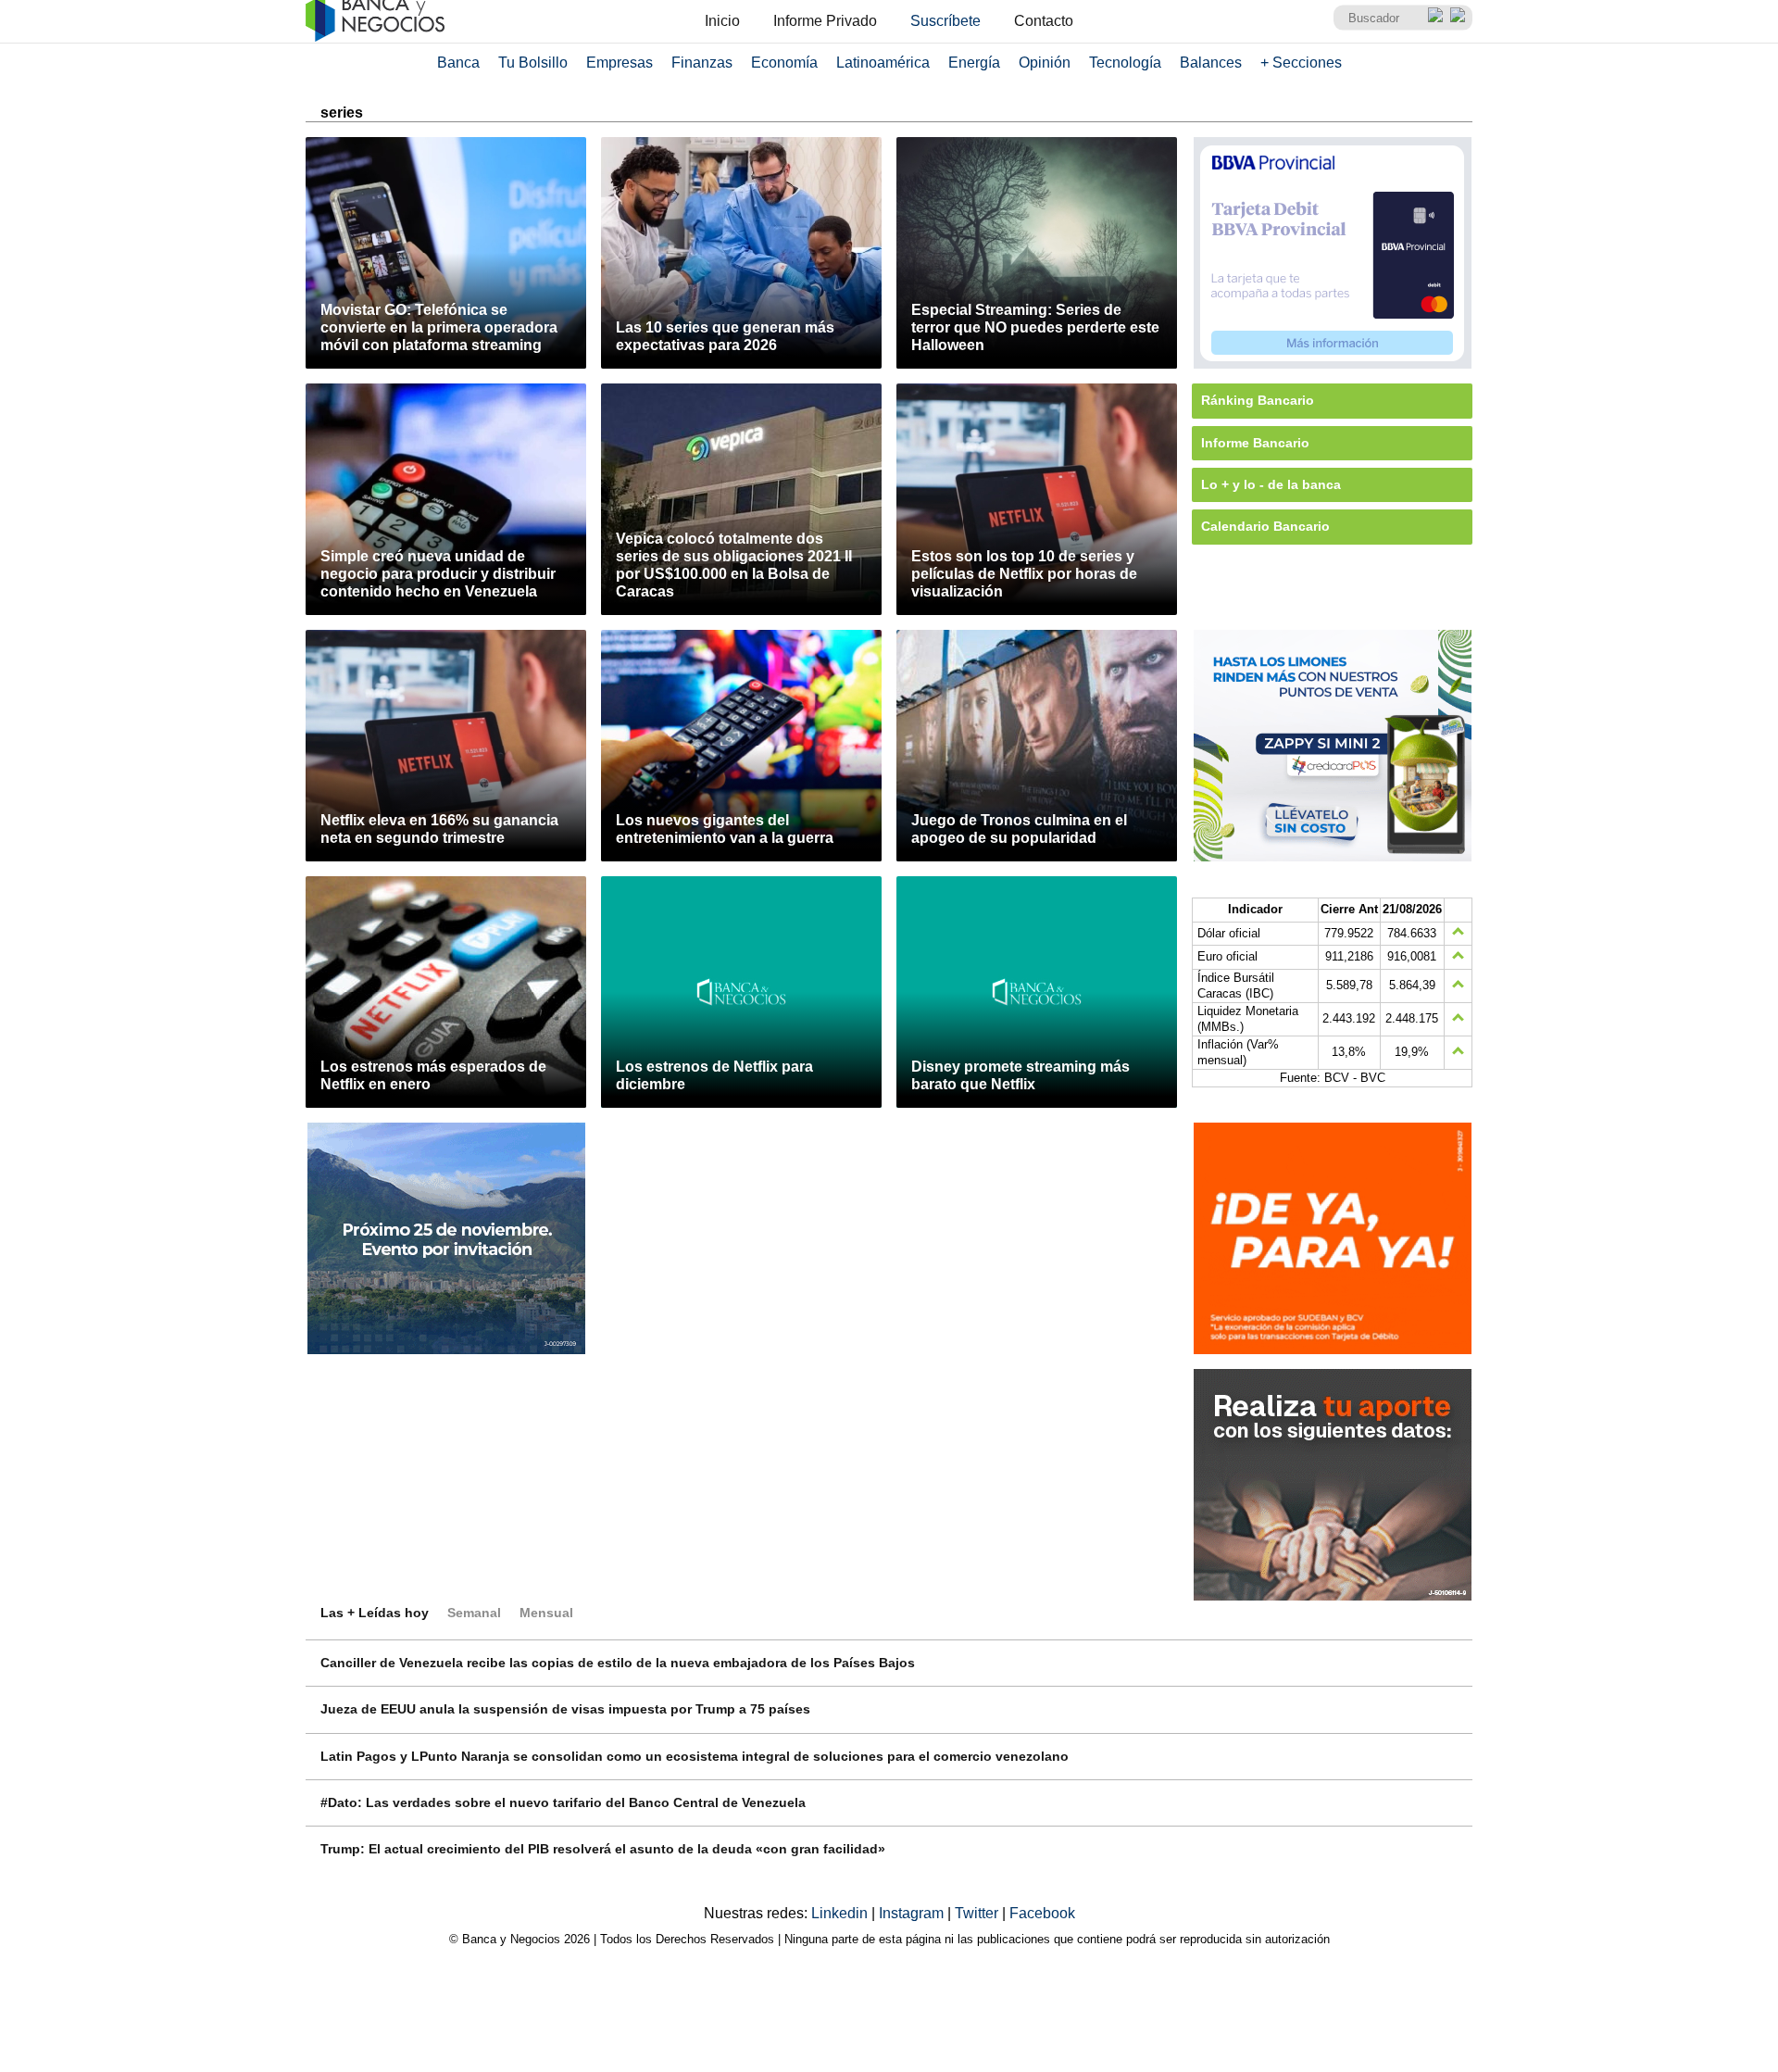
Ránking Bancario (1258, 400)
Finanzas (702, 63)
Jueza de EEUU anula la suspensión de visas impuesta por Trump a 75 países (565, 1709)
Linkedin (841, 1913)
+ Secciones (1301, 63)
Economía (784, 63)
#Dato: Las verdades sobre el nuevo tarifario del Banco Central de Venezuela (563, 1802)
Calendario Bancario (1265, 526)
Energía (974, 63)
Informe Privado (825, 21)
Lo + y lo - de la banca (1271, 484)
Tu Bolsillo (533, 63)
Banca (458, 63)
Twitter (978, 1913)
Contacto (1044, 21)
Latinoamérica (883, 63)
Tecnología (1125, 63)
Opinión (1045, 63)
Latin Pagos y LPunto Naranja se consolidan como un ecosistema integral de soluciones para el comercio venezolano (695, 1756)
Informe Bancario (1255, 443)
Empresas (620, 63)
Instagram (913, 1913)
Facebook (1042, 1913)
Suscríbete (945, 21)
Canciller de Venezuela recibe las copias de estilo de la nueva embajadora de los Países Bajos (618, 1663)
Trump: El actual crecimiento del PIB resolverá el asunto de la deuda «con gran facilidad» (603, 1849)
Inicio (722, 21)
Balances (1211, 63)
